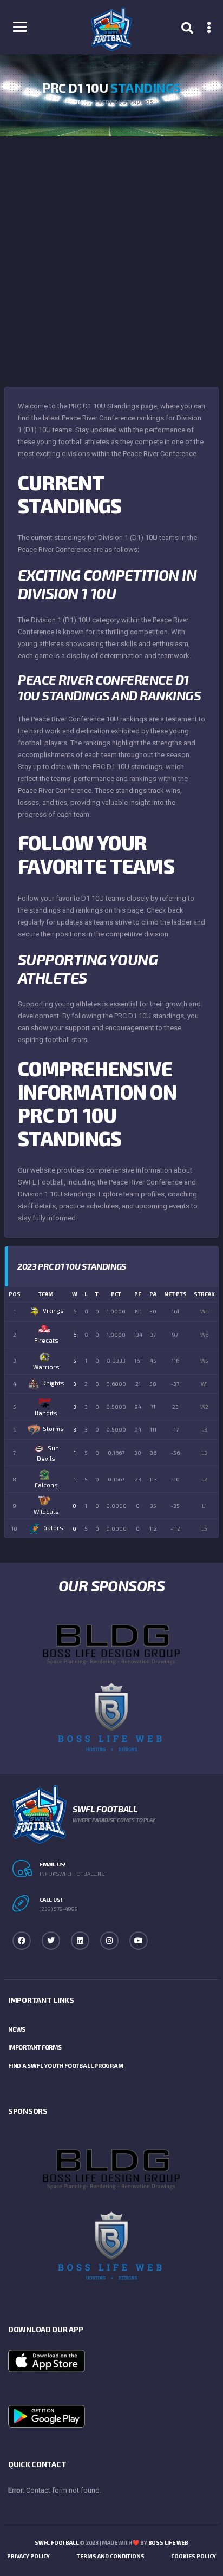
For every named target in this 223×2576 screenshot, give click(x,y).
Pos (15, 1294)
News (17, 2029)
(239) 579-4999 (59, 1909)
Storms (53, 1429)
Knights (53, 1383)
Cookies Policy (194, 2556)
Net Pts (175, 1294)
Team (46, 1294)
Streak (204, 1294)
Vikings (53, 1310)
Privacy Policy (28, 2556)
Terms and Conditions (111, 2556)
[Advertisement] (111, 253)
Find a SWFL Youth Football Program (66, 2066)
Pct (116, 1294)
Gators (53, 1528)
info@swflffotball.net (73, 1874)
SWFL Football (57, 2542)
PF (138, 1294)
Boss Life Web (168, 2542)
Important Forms (35, 2047)
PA (153, 1294)
